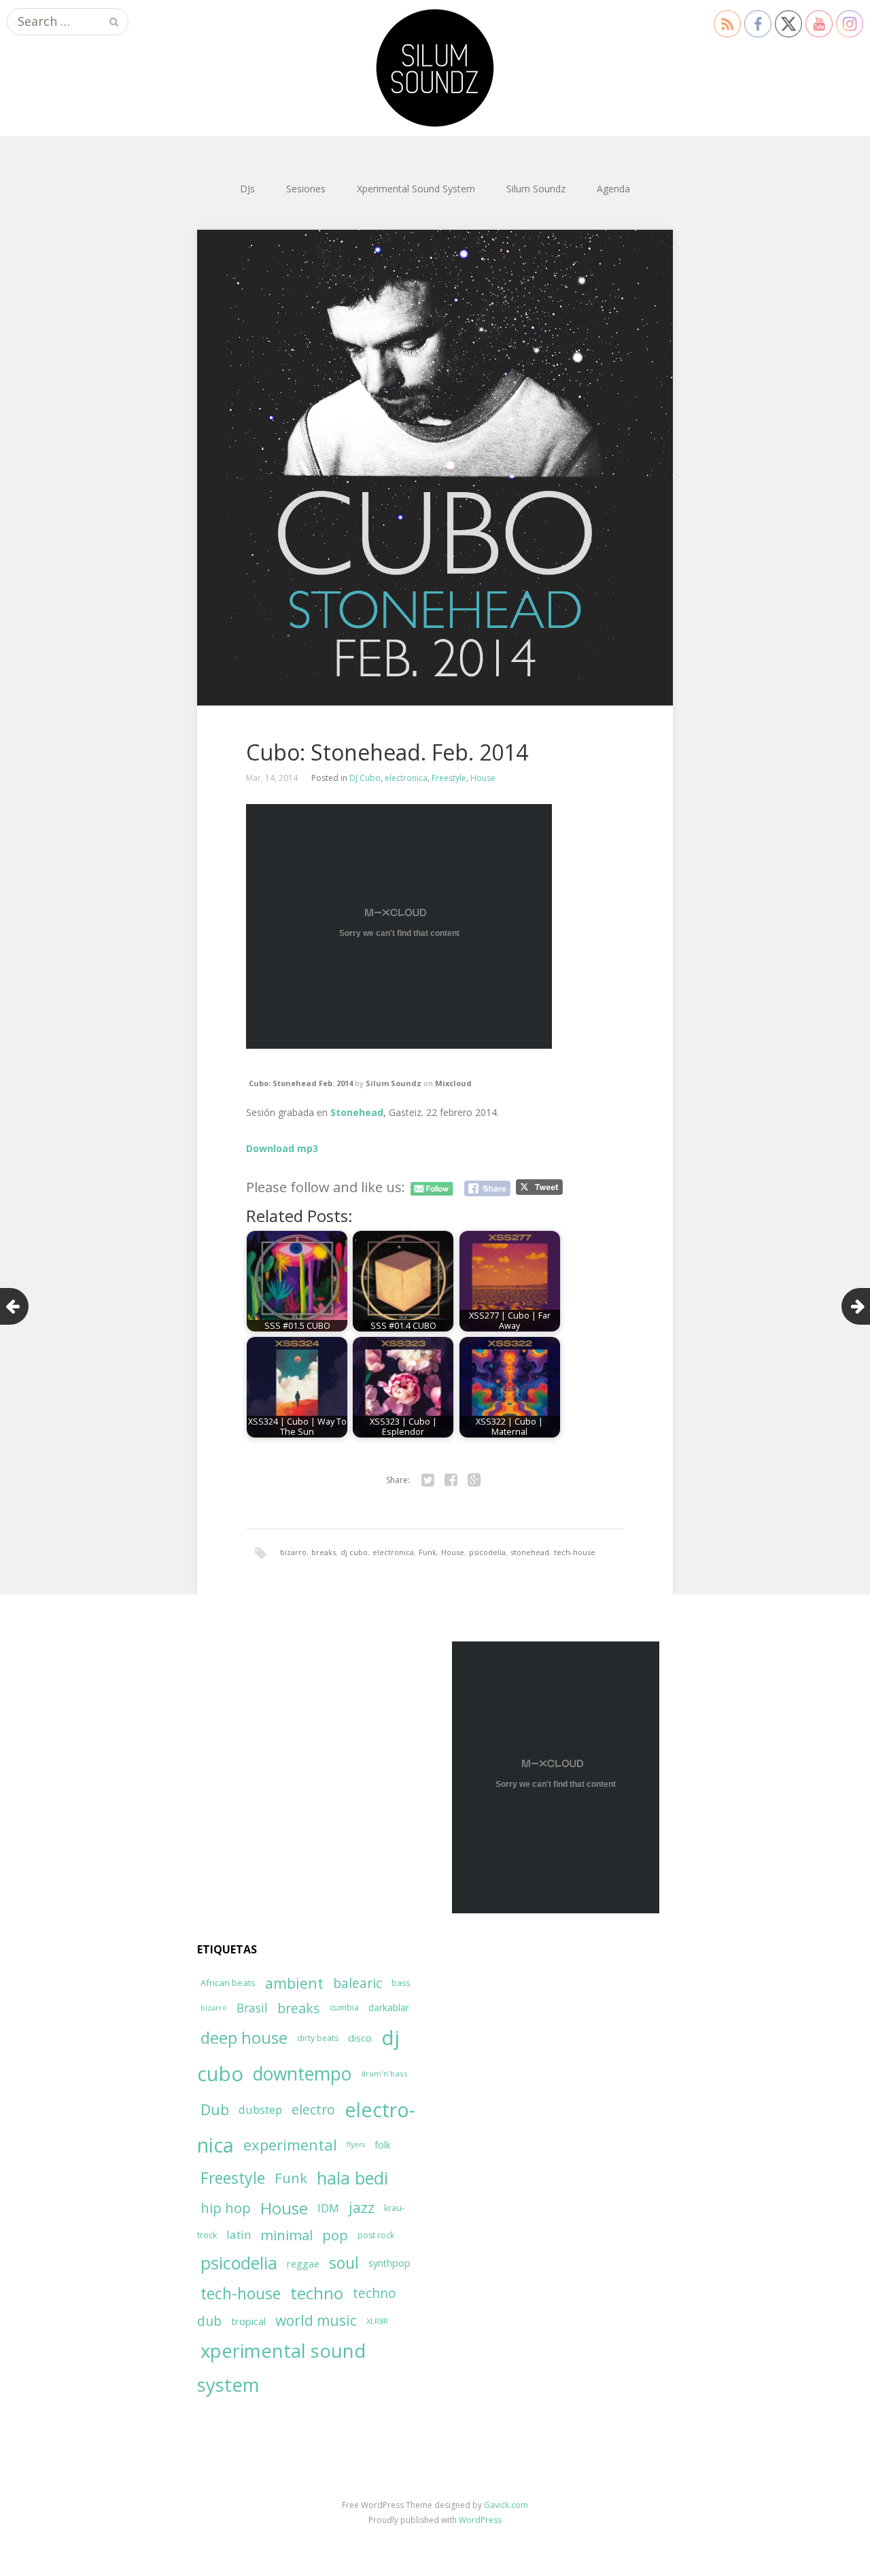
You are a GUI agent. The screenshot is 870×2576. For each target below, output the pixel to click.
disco (360, 2038)
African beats (228, 1983)
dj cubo (354, 1552)
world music (316, 2320)
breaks (324, 1552)
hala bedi (352, 2178)
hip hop (226, 2208)
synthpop (389, 2263)
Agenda (613, 189)
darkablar (389, 2007)
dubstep (260, 2109)
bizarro (293, 1552)
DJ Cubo (365, 778)
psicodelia (487, 1552)
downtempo (302, 2074)
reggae (303, 2263)
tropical (248, 2321)
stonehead (530, 1552)
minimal (286, 2235)
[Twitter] (428, 1480)
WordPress (480, 2520)
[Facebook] (451, 1480)
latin (239, 2234)
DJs (247, 189)
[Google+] (474, 1480)
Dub (215, 2109)
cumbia (344, 2007)
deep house (244, 2038)
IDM (328, 2208)
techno (317, 2293)
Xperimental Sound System (416, 189)
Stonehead (357, 1112)
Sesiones (306, 189)
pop (335, 2235)
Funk (428, 1552)
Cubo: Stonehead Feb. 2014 (301, 1083)
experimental (290, 2144)
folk (383, 2145)
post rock (376, 2235)
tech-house (575, 1552)
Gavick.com (506, 2505)
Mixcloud (453, 1083)
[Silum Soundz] (435, 68)
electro (313, 2109)
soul (344, 2263)
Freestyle (449, 778)
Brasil (252, 2008)
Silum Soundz (536, 189)
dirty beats (318, 2038)
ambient (294, 1983)
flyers (356, 2144)
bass (401, 1983)
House (483, 778)
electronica (406, 778)
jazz (362, 2208)
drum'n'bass (384, 2073)
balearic (358, 1983)
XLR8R (377, 2321)
